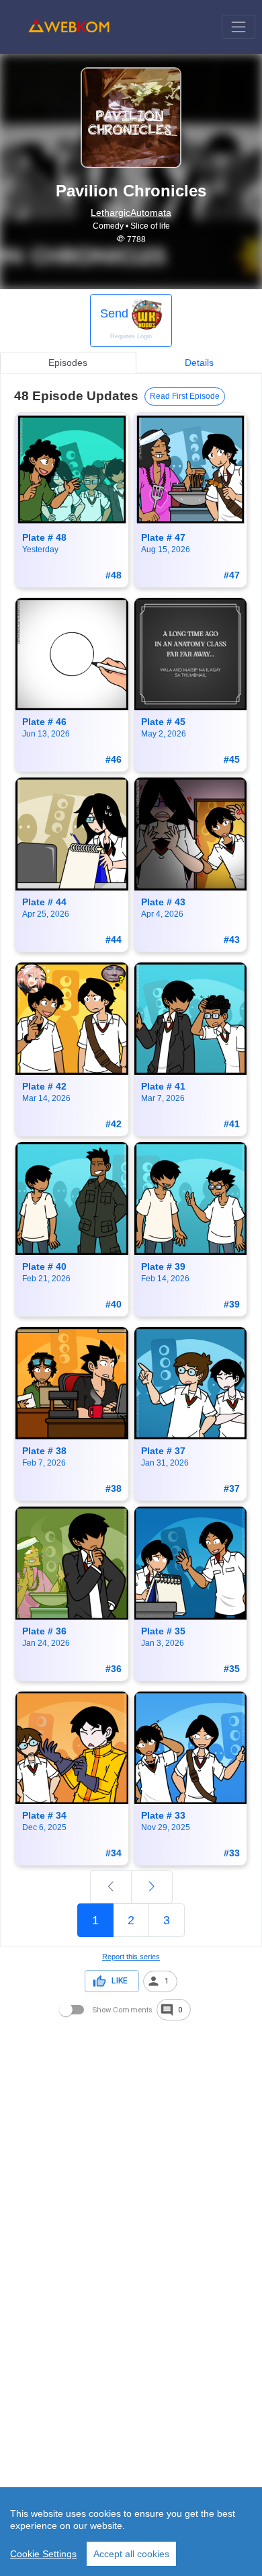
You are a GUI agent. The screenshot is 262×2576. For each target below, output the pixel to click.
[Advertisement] (131, 2154)
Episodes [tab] (68, 363)
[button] (160, 1981)
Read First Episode (185, 396)
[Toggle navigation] (238, 27)
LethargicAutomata (131, 213)
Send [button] (126, 323)
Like (120, 1981)
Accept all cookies (131, 2554)
